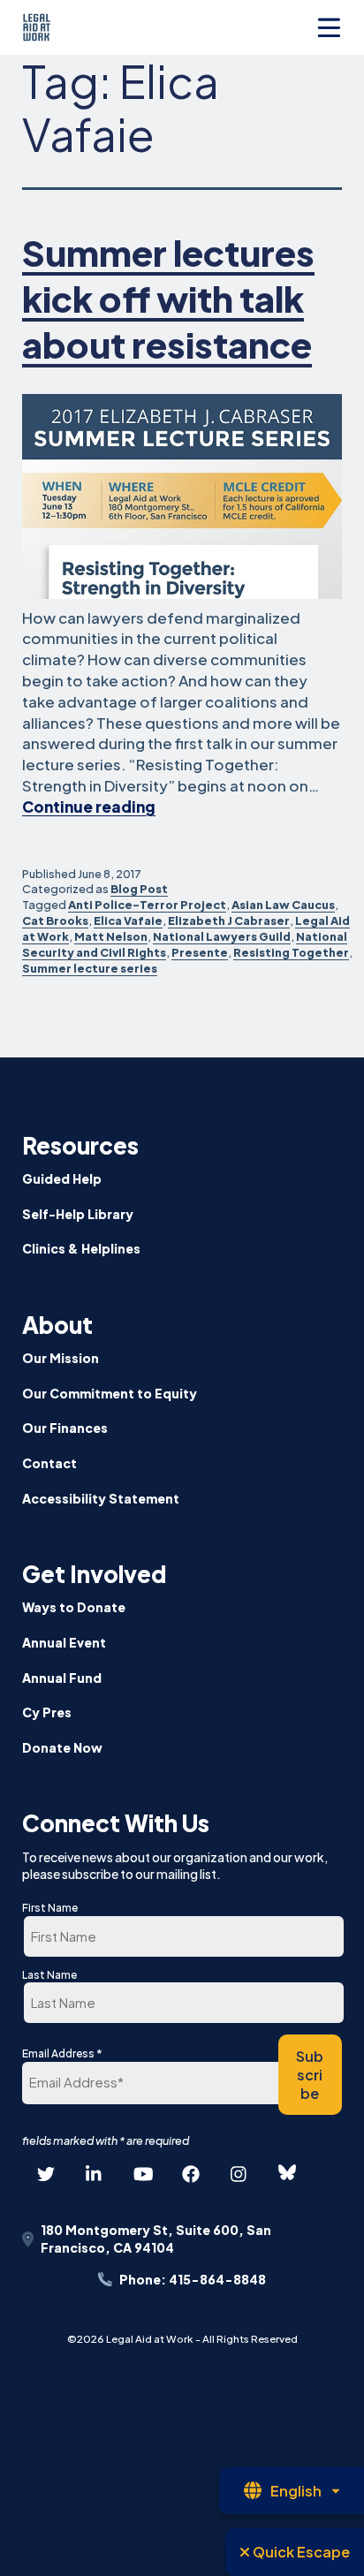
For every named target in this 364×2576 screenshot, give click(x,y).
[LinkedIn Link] (95, 2174)
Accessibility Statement (101, 1498)
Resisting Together (291, 952)
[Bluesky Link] (287, 2173)
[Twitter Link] (46, 2174)
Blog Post (139, 889)
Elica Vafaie (128, 921)
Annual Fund (62, 1678)
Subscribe (310, 2075)
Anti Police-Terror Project (147, 905)
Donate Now (62, 1747)
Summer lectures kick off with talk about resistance (168, 298)
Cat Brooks (55, 921)
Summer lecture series (90, 968)
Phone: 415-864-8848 (193, 2279)
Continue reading (89, 807)
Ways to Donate (74, 1607)
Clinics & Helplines (81, 1248)
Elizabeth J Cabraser (229, 921)
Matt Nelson (111, 936)
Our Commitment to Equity (110, 1393)
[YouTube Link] (142, 2174)
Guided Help (62, 1178)
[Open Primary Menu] (329, 28)
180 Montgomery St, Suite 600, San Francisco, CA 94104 (156, 2239)
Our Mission (61, 1358)
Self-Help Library (78, 1214)
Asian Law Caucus (283, 905)
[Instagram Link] (239, 2174)
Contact (49, 1463)
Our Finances (65, 1428)
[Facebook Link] (191, 2174)
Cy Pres (47, 1712)
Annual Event (64, 1642)
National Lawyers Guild (222, 936)
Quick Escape (300, 2552)
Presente (200, 952)
